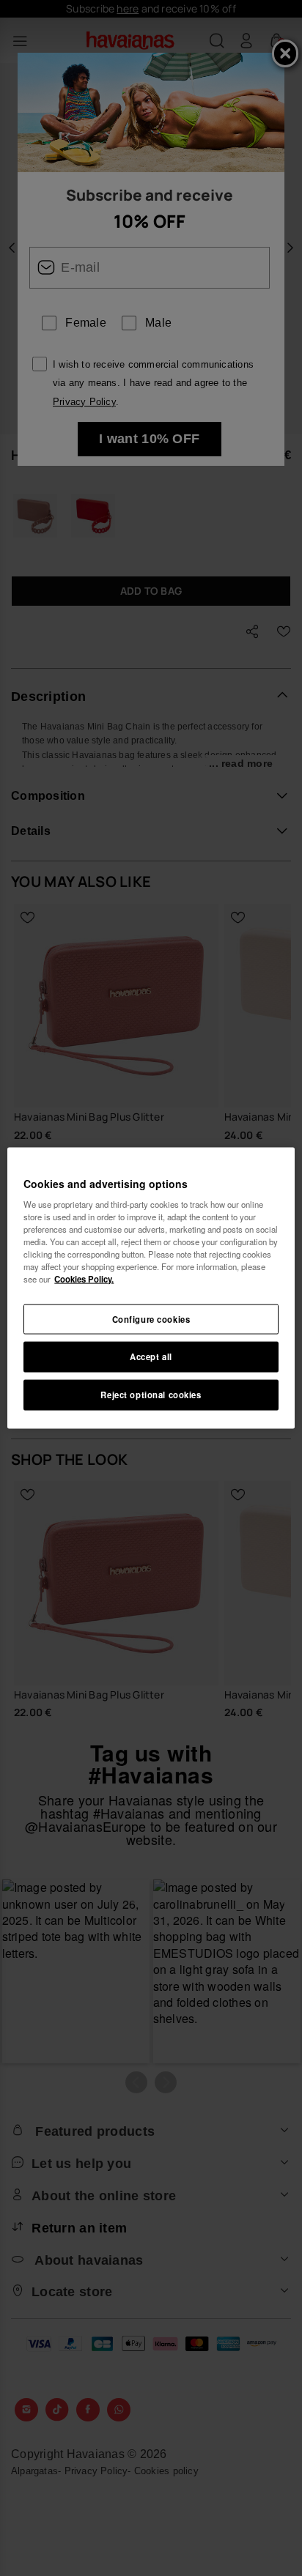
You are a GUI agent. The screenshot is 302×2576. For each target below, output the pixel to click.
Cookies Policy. (84, 1279)
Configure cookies (151, 1318)
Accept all (151, 1356)
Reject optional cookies (151, 1395)
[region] (151, 1288)
